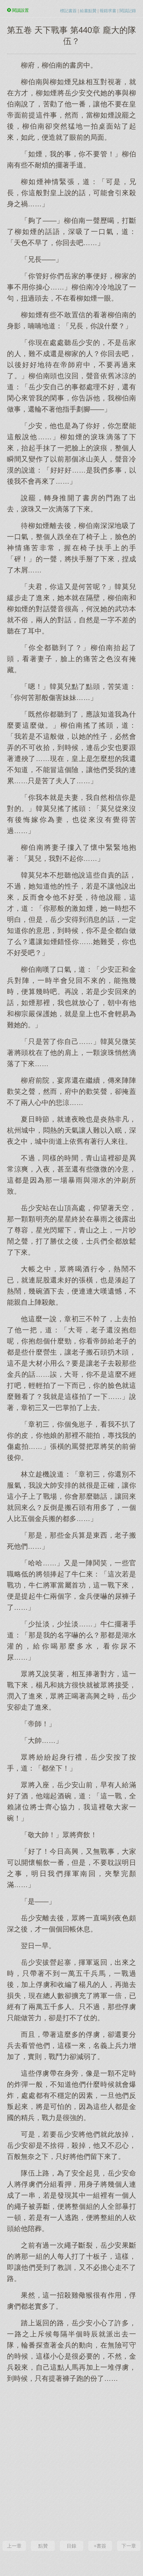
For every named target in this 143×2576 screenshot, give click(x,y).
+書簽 (100, 2546)
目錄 (71, 2546)
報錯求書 (108, 11)
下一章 (129, 2546)
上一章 (14, 2546)
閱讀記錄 (128, 11)
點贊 (43, 2546)
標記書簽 (68, 11)
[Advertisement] (71, 2461)
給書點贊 (88, 11)
